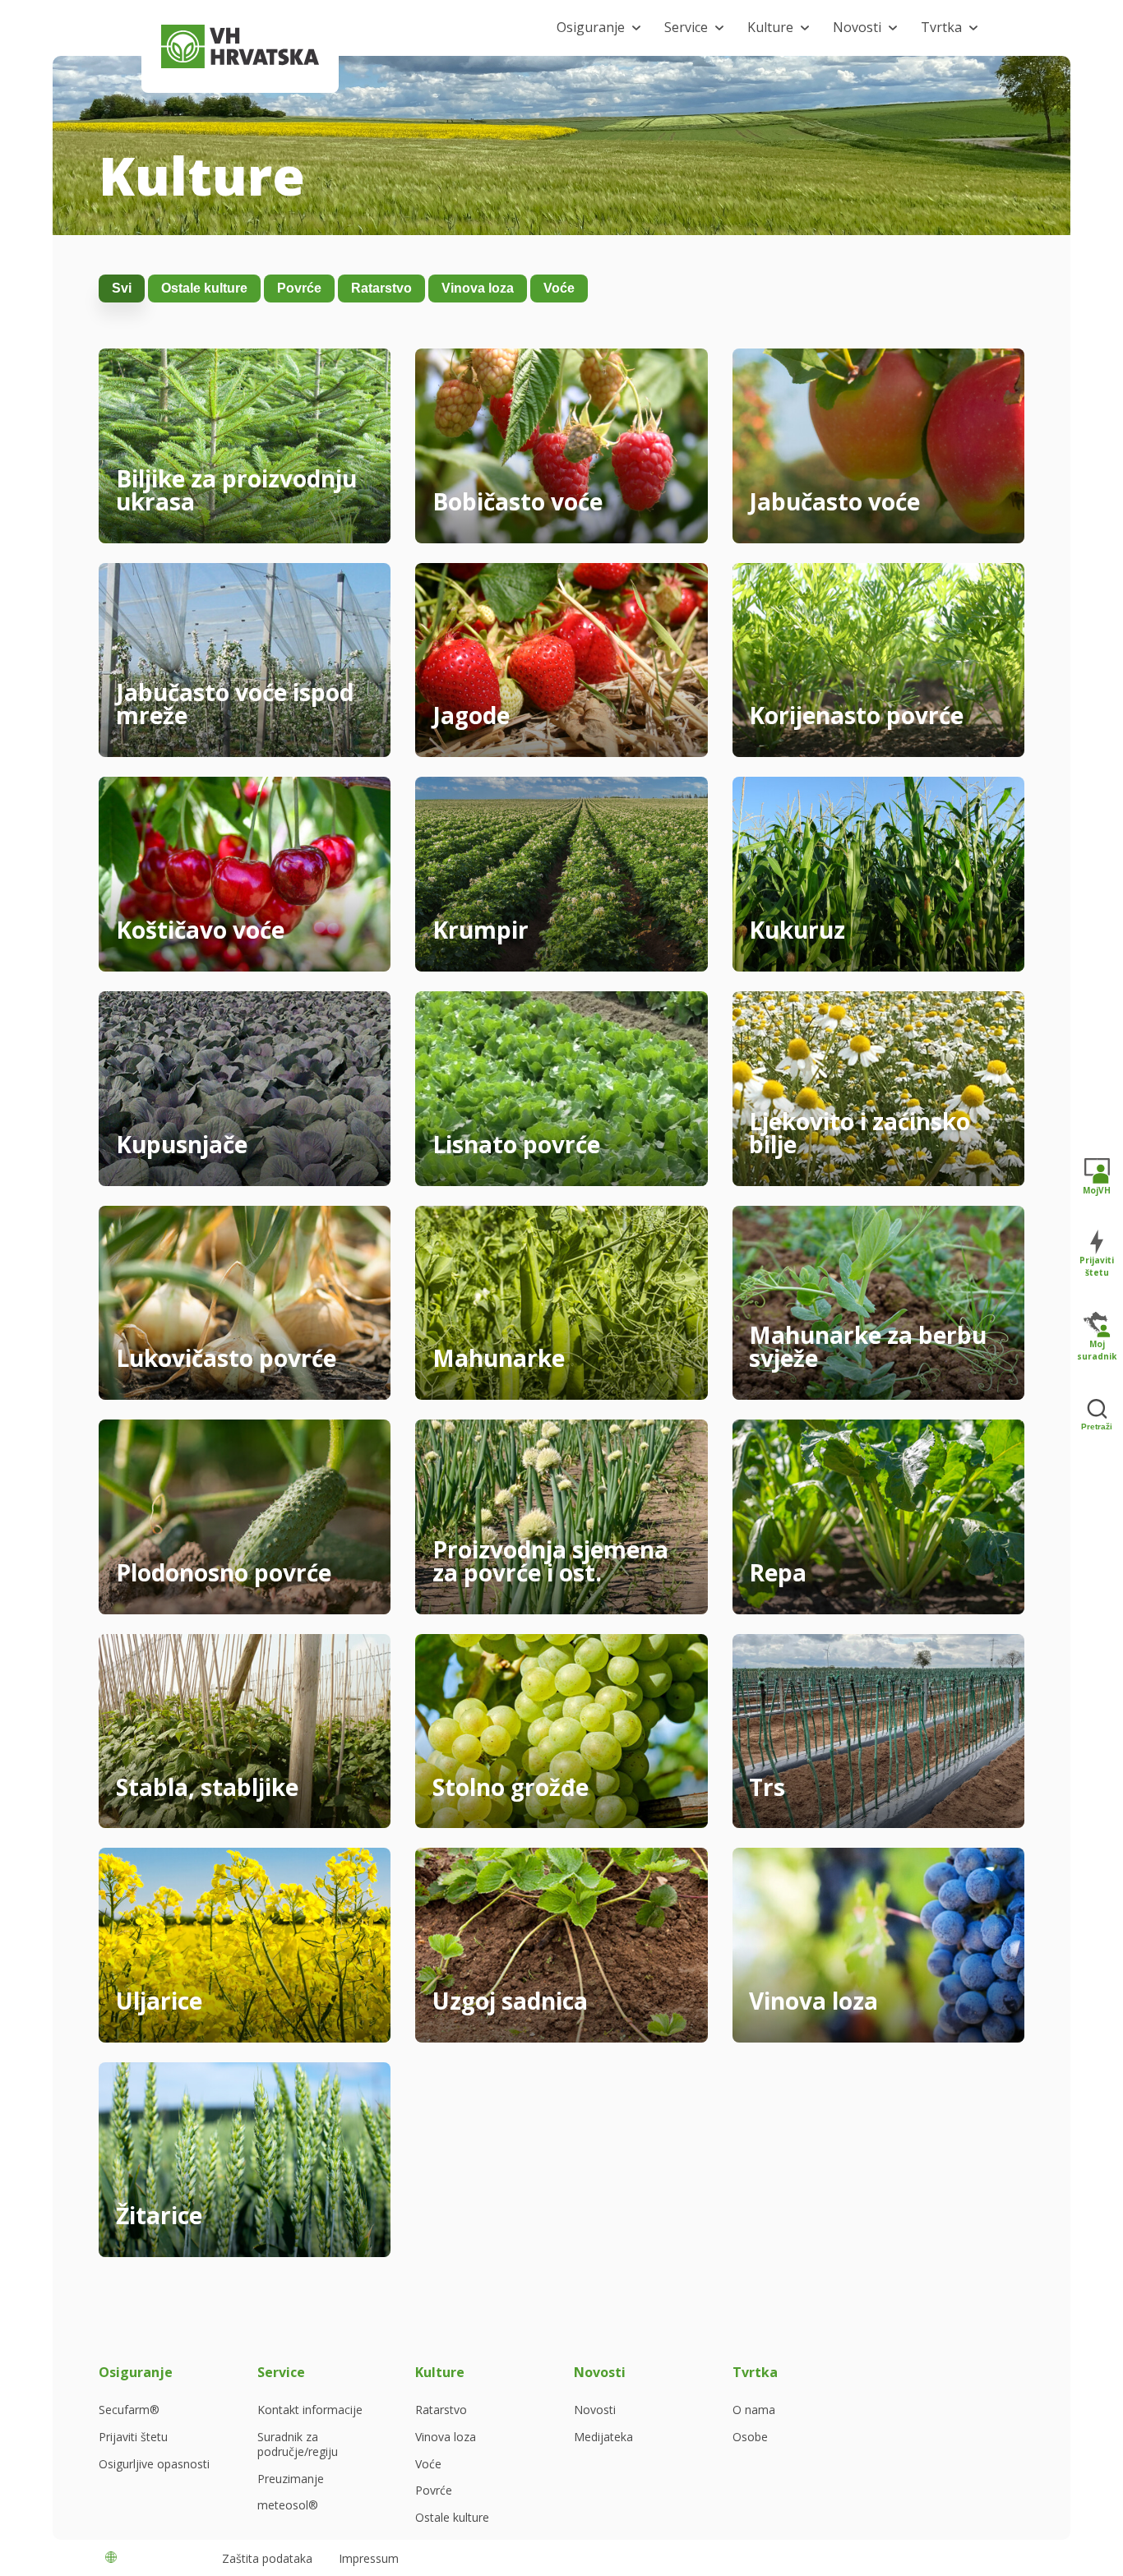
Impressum (369, 2558)
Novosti (595, 2410)
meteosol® (288, 2505)
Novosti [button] (857, 27)
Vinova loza (478, 288)
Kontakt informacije (310, 2410)
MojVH (1097, 1190)
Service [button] (686, 27)
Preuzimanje (291, 2479)
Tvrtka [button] (941, 27)
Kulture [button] (770, 27)
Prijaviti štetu (133, 2437)
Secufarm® (129, 2410)
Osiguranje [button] (591, 27)
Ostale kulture (204, 288)
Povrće (299, 288)
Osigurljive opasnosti (154, 2464)
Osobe (750, 2437)
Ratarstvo (381, 288)
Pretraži (1097, 1426)
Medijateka (603, 2437)
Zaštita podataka (267, 2558)
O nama (754, 2410)
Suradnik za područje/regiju (298, 2444)
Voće (559, 288)
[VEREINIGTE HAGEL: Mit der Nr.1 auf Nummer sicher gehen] (240, 46)
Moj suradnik (1097, 1350)
